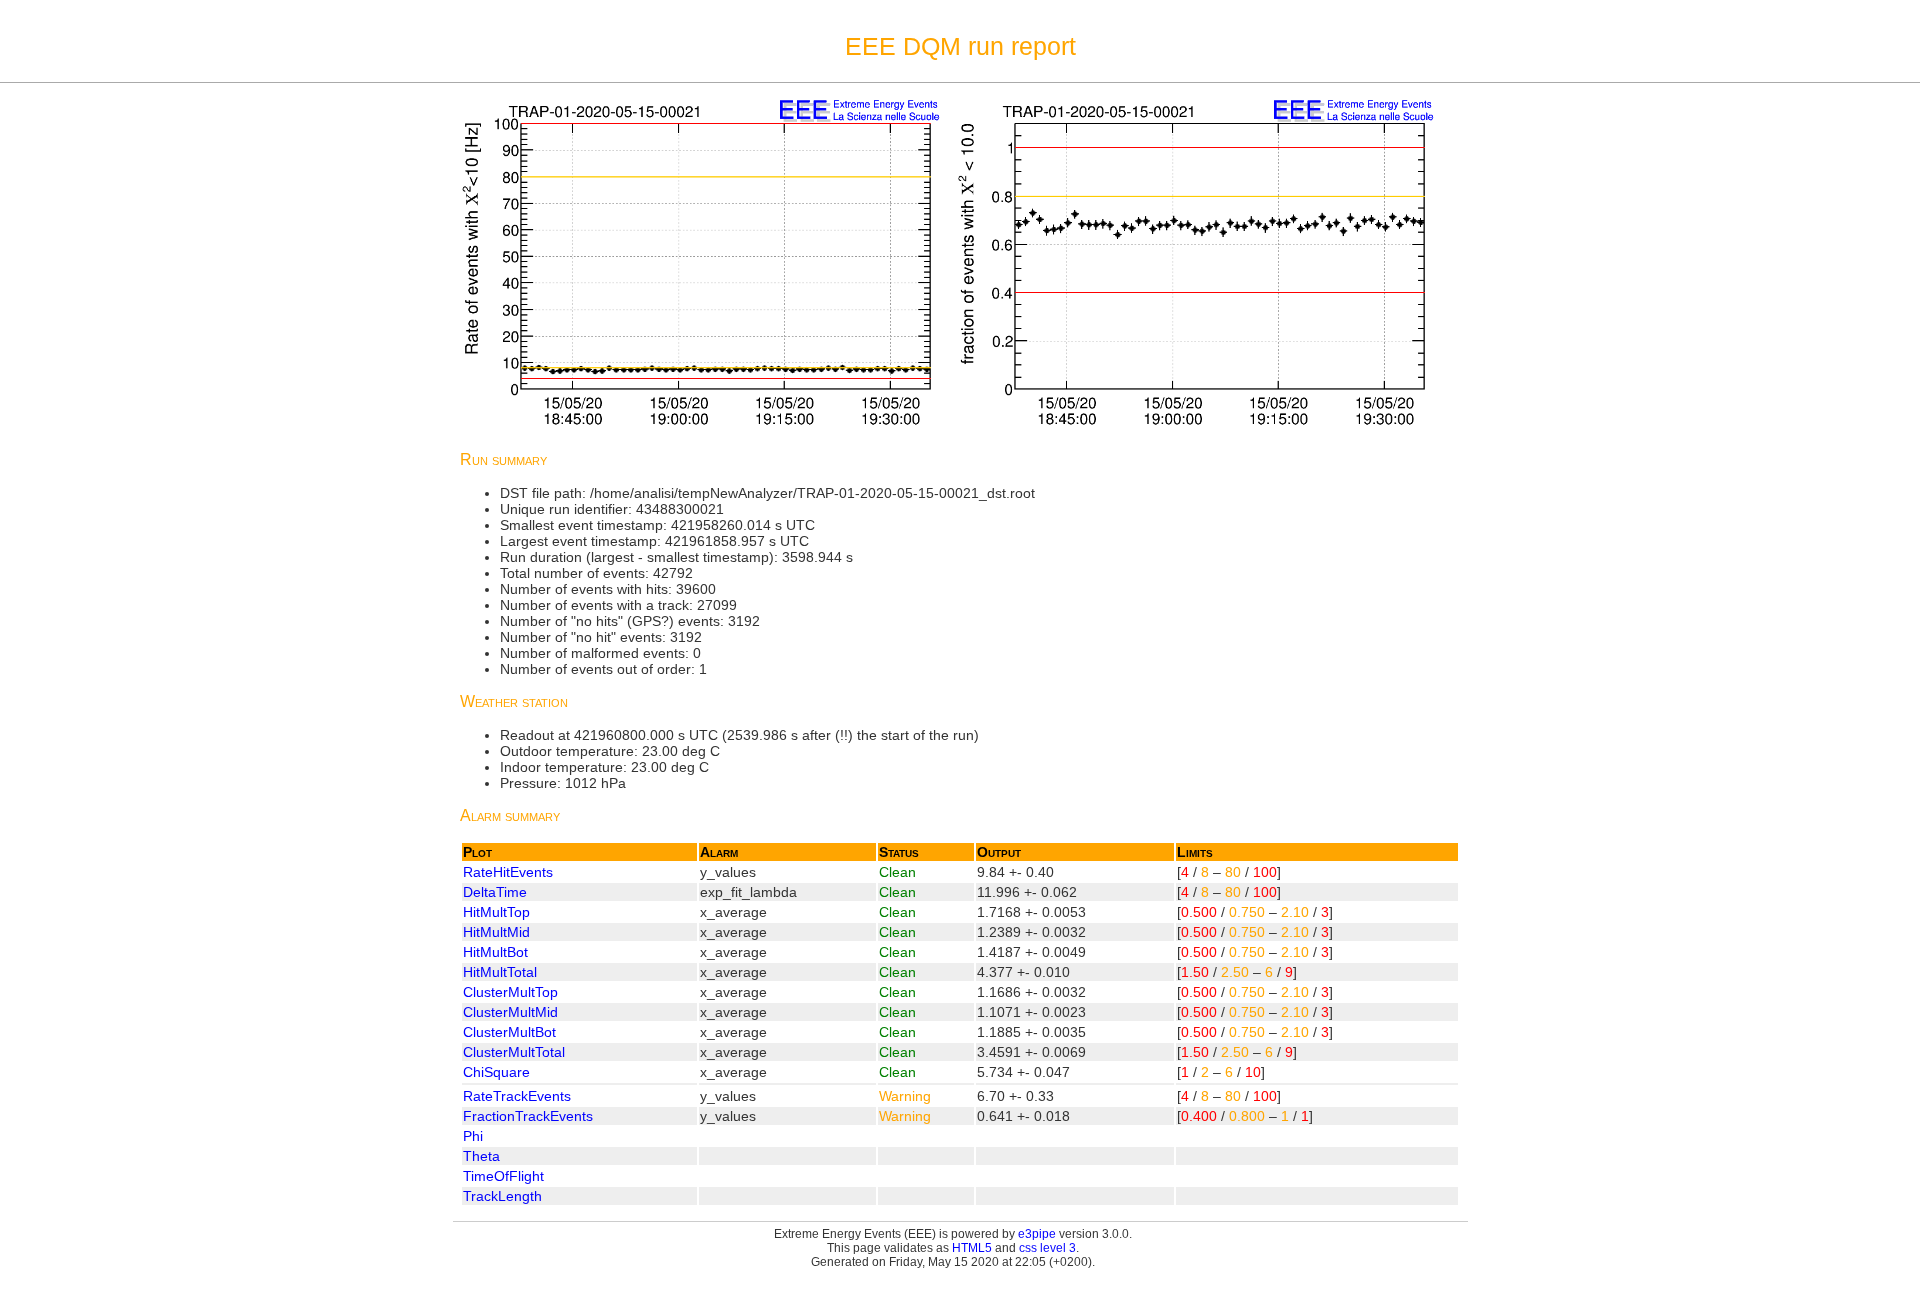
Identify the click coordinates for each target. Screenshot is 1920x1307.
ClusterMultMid (510, 1012)
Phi (473, 1136)
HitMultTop (496, 912)
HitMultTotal (500, 972)
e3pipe (1037, 1234)
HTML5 (972, 1248)
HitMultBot (495, 952)
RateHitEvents (508, 872)
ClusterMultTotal (514, 1052)
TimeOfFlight (503, 1176)
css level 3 (1047, 1248)
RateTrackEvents (517, 1096)
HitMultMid (496, 932)
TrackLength (502, 1196)
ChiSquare (496, 1072)
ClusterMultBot (509, 1032)
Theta (481, 1156)
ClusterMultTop (510, 992)
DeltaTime (495, 892)
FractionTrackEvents (528, 1116)
